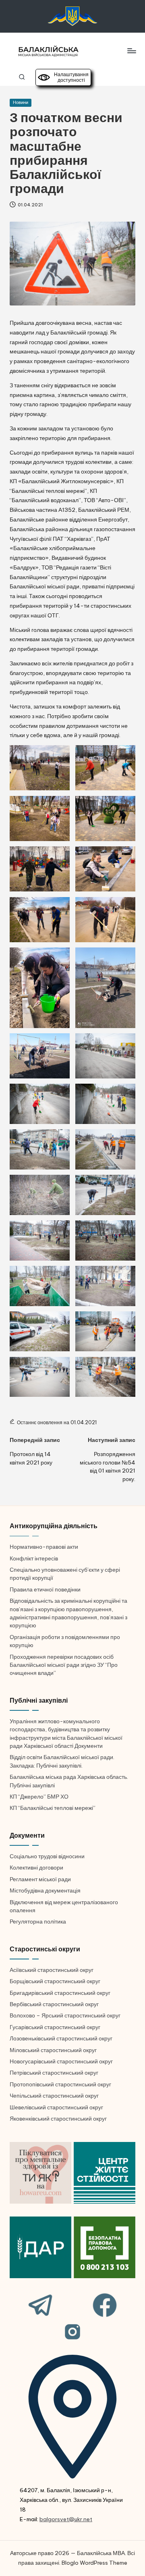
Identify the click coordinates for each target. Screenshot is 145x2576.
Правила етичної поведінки (45, 1589)
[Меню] (131, 51)
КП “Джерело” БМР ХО (39, 1797)
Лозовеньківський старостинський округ (61, 2038)
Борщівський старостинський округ (55, 1981)
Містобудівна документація (45, 1890)
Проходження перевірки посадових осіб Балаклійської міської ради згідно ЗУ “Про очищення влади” (64, 1665)
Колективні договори (36, 1868)
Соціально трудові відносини (47, 1856)
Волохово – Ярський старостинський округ (65, 2015)
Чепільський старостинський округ (54, 2096)
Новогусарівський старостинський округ (61, 2061)
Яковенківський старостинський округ (58, 2119)
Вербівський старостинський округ (54, 2004)
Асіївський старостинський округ (52, 1970)
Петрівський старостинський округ (54, 2073)
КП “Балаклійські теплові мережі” (53, 1808)
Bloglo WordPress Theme (94, 2563)
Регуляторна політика (38, 1922)
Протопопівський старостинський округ (60, 2084)
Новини (21, 102)
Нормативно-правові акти (44, 1547)
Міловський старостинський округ (53, 2050)
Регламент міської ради (40, 1879)
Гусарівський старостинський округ (55, 2027)
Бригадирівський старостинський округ (60, 1993)
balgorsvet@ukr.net (66, 2519)
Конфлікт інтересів (34, 1558)
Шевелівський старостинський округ (56, 2107)
